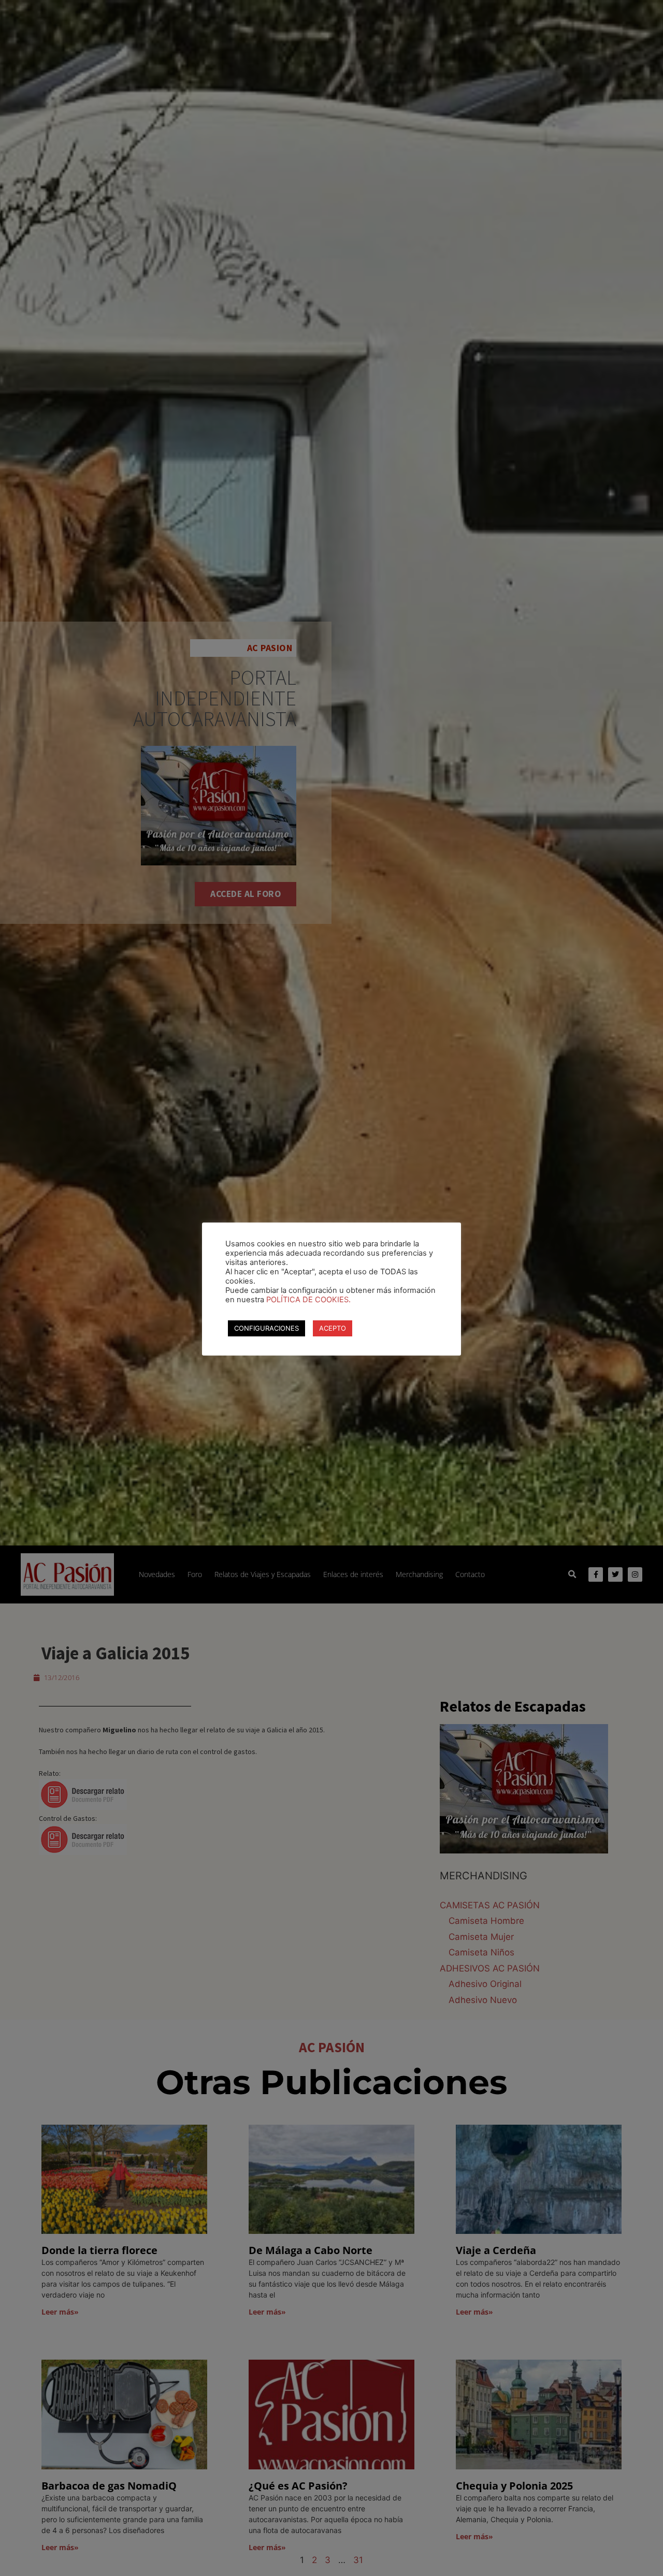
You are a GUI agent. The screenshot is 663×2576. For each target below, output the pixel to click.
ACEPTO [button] (333, 1328)
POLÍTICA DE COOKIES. (308, 1300)
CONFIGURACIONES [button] (266, 1328)
